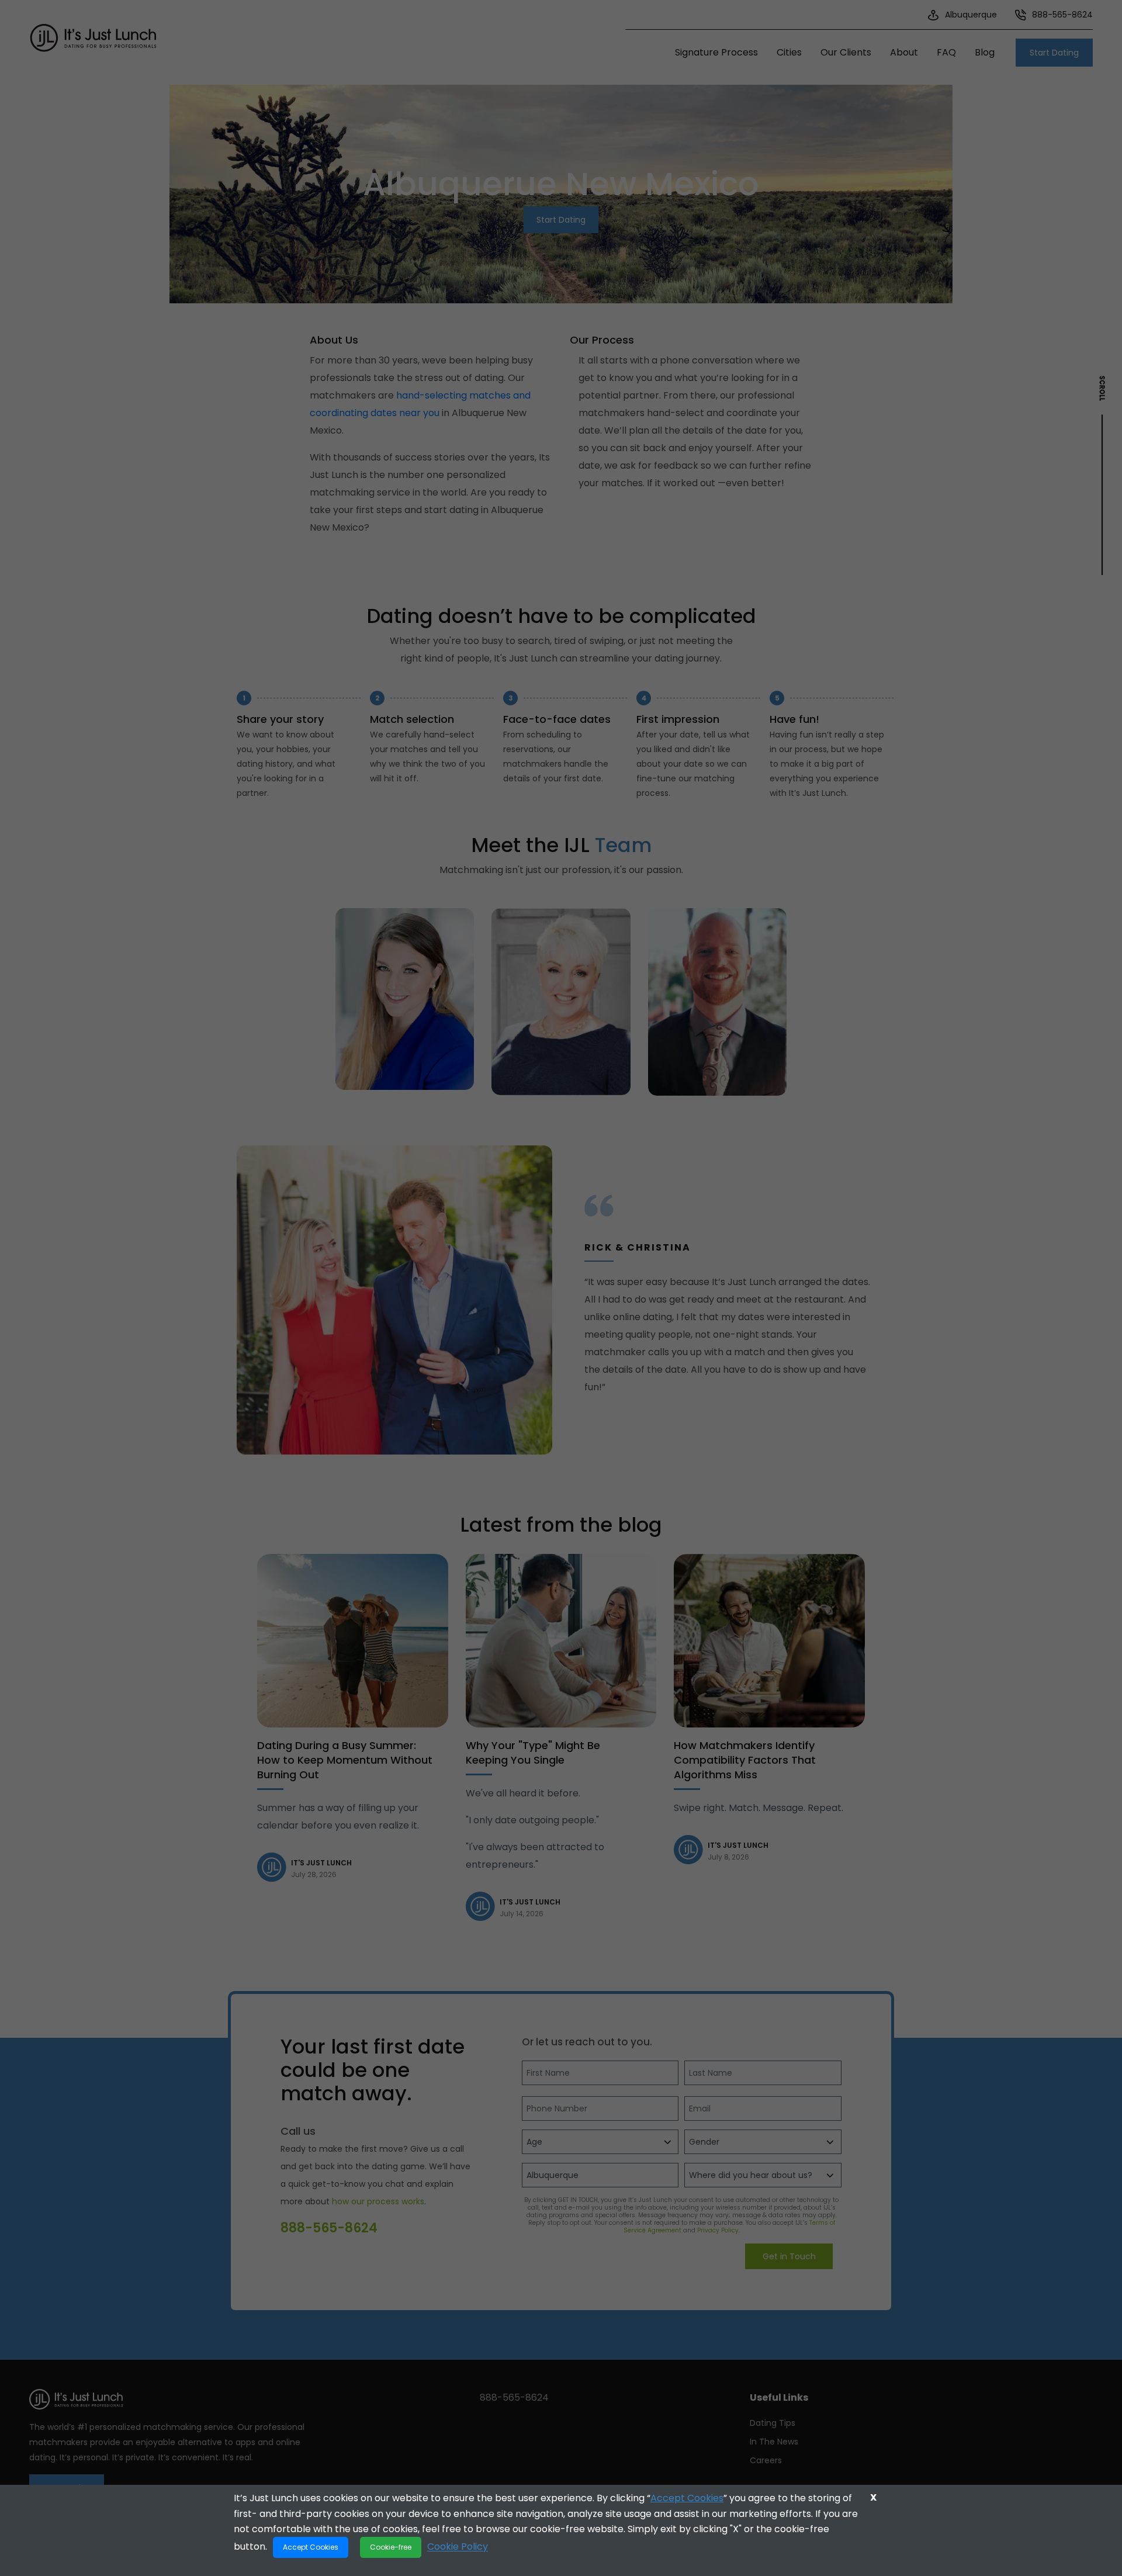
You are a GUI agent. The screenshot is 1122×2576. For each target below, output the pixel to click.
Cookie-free (391, 2547)
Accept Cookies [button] (311, 2547)
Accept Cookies (687, 2498)
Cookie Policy (458, 2546)
